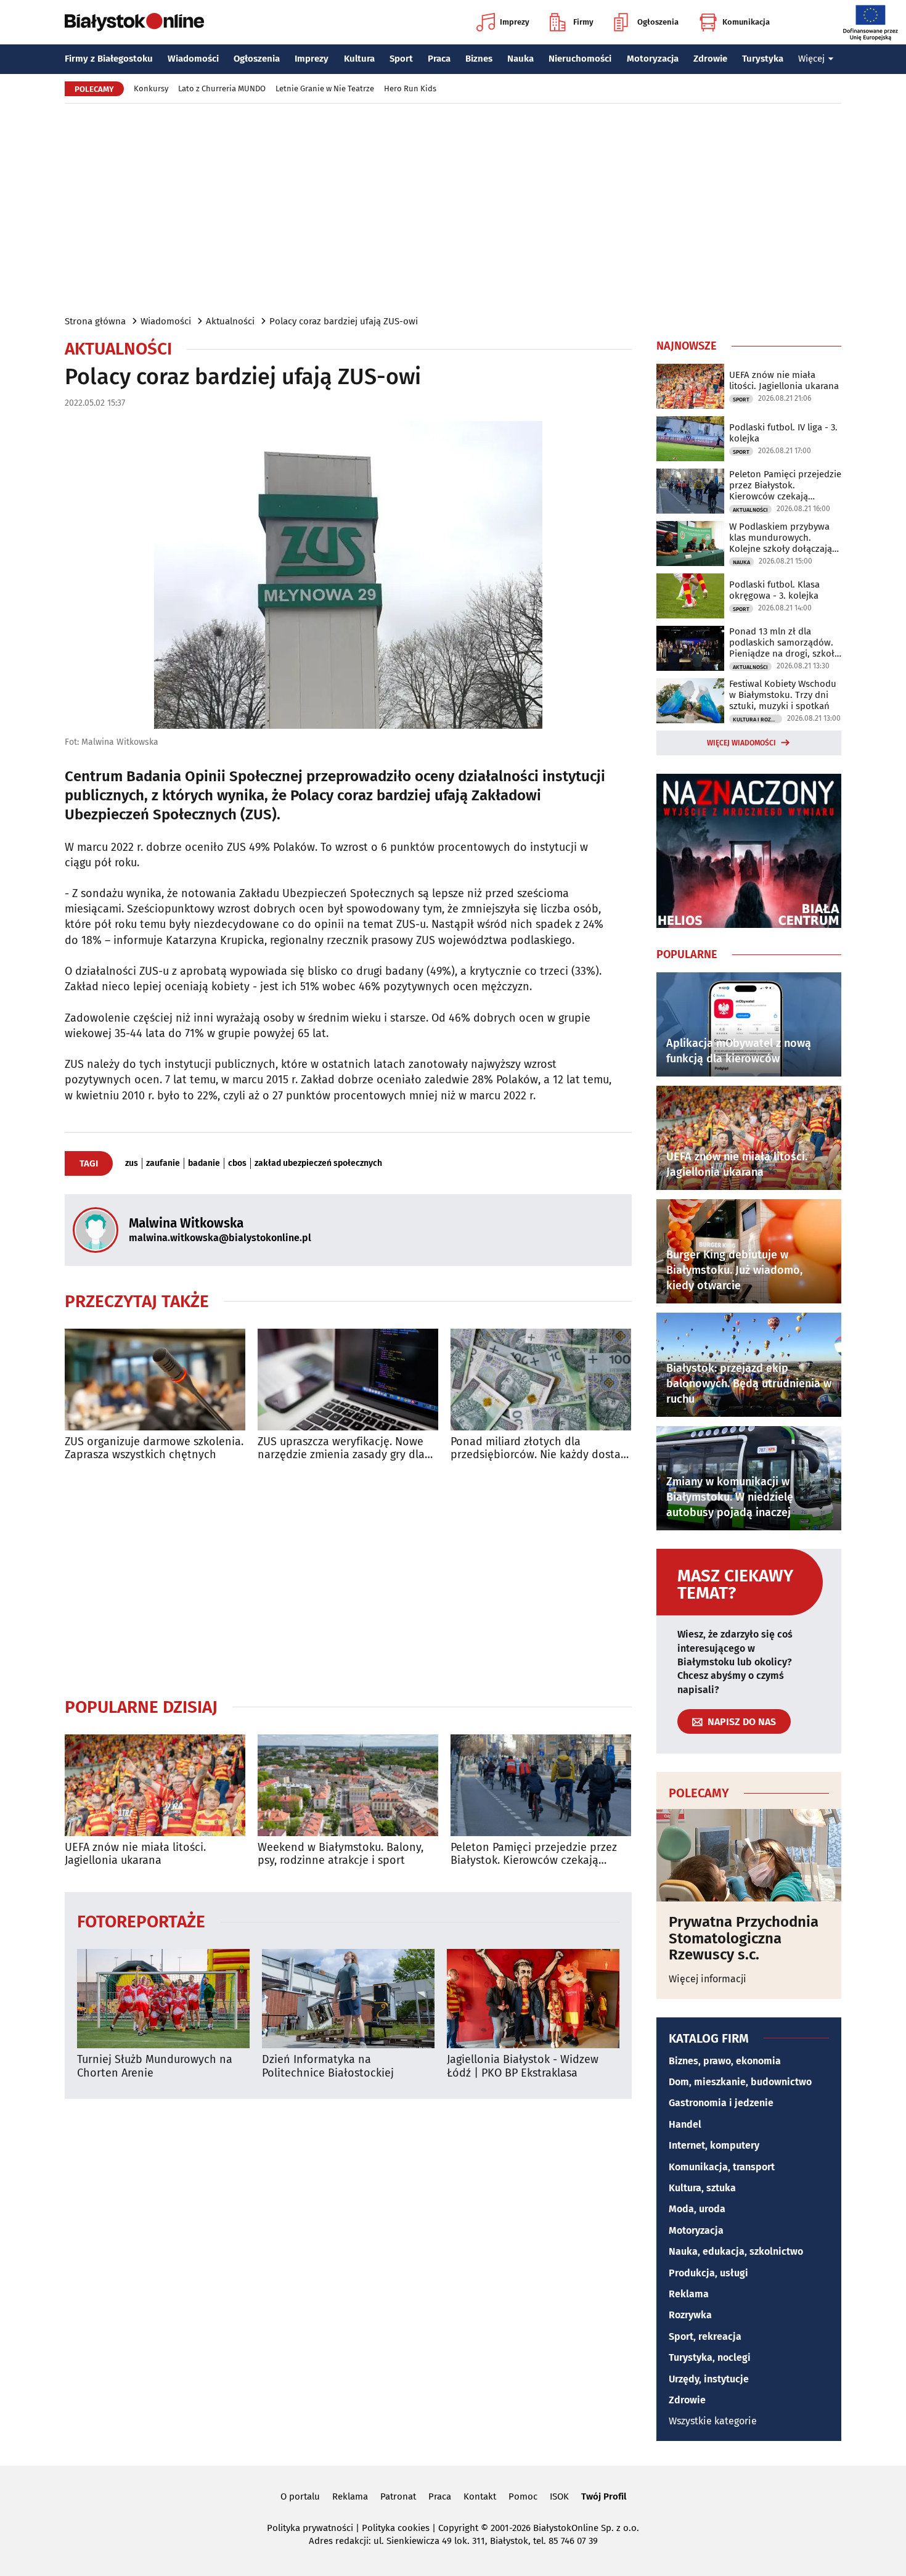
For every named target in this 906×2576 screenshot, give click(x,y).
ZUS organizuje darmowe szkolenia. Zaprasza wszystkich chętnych (154, 1449)
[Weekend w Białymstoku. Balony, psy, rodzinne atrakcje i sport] (348, 1785)
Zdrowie (710, 59)
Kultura (359, 59)
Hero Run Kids (410, 88)
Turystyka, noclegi (710, 2357)
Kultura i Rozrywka (757, 720)
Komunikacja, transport (722, 2167)
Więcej (811, 59)
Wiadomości (193, 59)
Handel (685, 2124)
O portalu (300, 2496)
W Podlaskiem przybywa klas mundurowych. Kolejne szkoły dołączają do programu (781, 538)
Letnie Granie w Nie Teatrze (325, 88)
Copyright (458, 2528)
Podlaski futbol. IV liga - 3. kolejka (783, 433)
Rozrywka (690, 2315)
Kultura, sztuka (702, 2188)
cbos (237, 1163)
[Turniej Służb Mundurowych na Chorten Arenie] (163, 1999)
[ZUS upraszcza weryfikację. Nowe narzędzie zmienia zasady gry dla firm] (348, 1380)
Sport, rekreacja (705, 2336)
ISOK (559, 2496)
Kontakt (480, 2496)
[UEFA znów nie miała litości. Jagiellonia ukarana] (155, 1785)
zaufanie (163, 1163)
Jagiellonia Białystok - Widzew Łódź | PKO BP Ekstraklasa (523, 2066)
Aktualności (230, 321)
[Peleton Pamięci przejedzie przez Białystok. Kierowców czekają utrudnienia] (541, 1785)
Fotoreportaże (141, 1921)
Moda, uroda (697, 2209)
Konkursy (151, 88)
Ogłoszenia (658, 22)
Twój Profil (604, 2496)
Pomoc (523, 2496)
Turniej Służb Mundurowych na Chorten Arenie (155, 2066)
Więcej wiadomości (741, 743)
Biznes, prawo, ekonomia (725, 2061)
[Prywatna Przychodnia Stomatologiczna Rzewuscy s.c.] (749, 1855)
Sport (401, 59)
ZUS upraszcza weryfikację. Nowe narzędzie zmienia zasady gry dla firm (341, 1449)
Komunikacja (746, 22)
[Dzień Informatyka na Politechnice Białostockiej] (348, 1999)
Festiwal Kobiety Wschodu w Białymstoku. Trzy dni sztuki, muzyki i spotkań (783, 695)
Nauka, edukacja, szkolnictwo (736, 2251)
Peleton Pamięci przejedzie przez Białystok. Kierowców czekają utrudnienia (534, 1854)
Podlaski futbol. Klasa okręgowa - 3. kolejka (774, 590)
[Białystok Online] (134, 22)
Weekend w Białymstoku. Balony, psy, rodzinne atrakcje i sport (341, 1854)
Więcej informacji (708, 1979)
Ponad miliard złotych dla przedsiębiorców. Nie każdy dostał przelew (537, 1449)
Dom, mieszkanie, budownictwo (740, 2082)
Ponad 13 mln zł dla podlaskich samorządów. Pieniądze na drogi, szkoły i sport (784, 642)
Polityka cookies (396, 2528)
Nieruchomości (580, 59)
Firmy (583, 22)
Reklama (689, 2294)
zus (132, 1163)
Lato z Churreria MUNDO (222, 88)
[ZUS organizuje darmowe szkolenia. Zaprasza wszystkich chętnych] (155, 1380)
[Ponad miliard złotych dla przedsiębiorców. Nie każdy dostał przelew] (541, 1380)
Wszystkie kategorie (713, 2421)
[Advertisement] (453, 208)
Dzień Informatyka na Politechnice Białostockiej (328, 2066)
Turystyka (763, 59)
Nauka (520, 59)
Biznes (479, 59)
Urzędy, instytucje (709, 2379)
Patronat (398, 2496)
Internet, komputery (714, 2145)
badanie (204, 1163)
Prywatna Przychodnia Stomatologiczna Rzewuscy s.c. (744, 1938)
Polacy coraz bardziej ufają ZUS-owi (344, 321)
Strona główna (95, 321)
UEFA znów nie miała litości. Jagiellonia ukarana (135, 1854)
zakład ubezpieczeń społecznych (318, 1163)
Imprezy (515, 22)
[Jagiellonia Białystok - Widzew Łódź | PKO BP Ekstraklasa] (533, 1999)
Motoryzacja (653, 59)
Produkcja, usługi (708, 2273)
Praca (439, 59)
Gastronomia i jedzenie (721, 2103)
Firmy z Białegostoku (109, 59)
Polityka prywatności (310, 2528)
